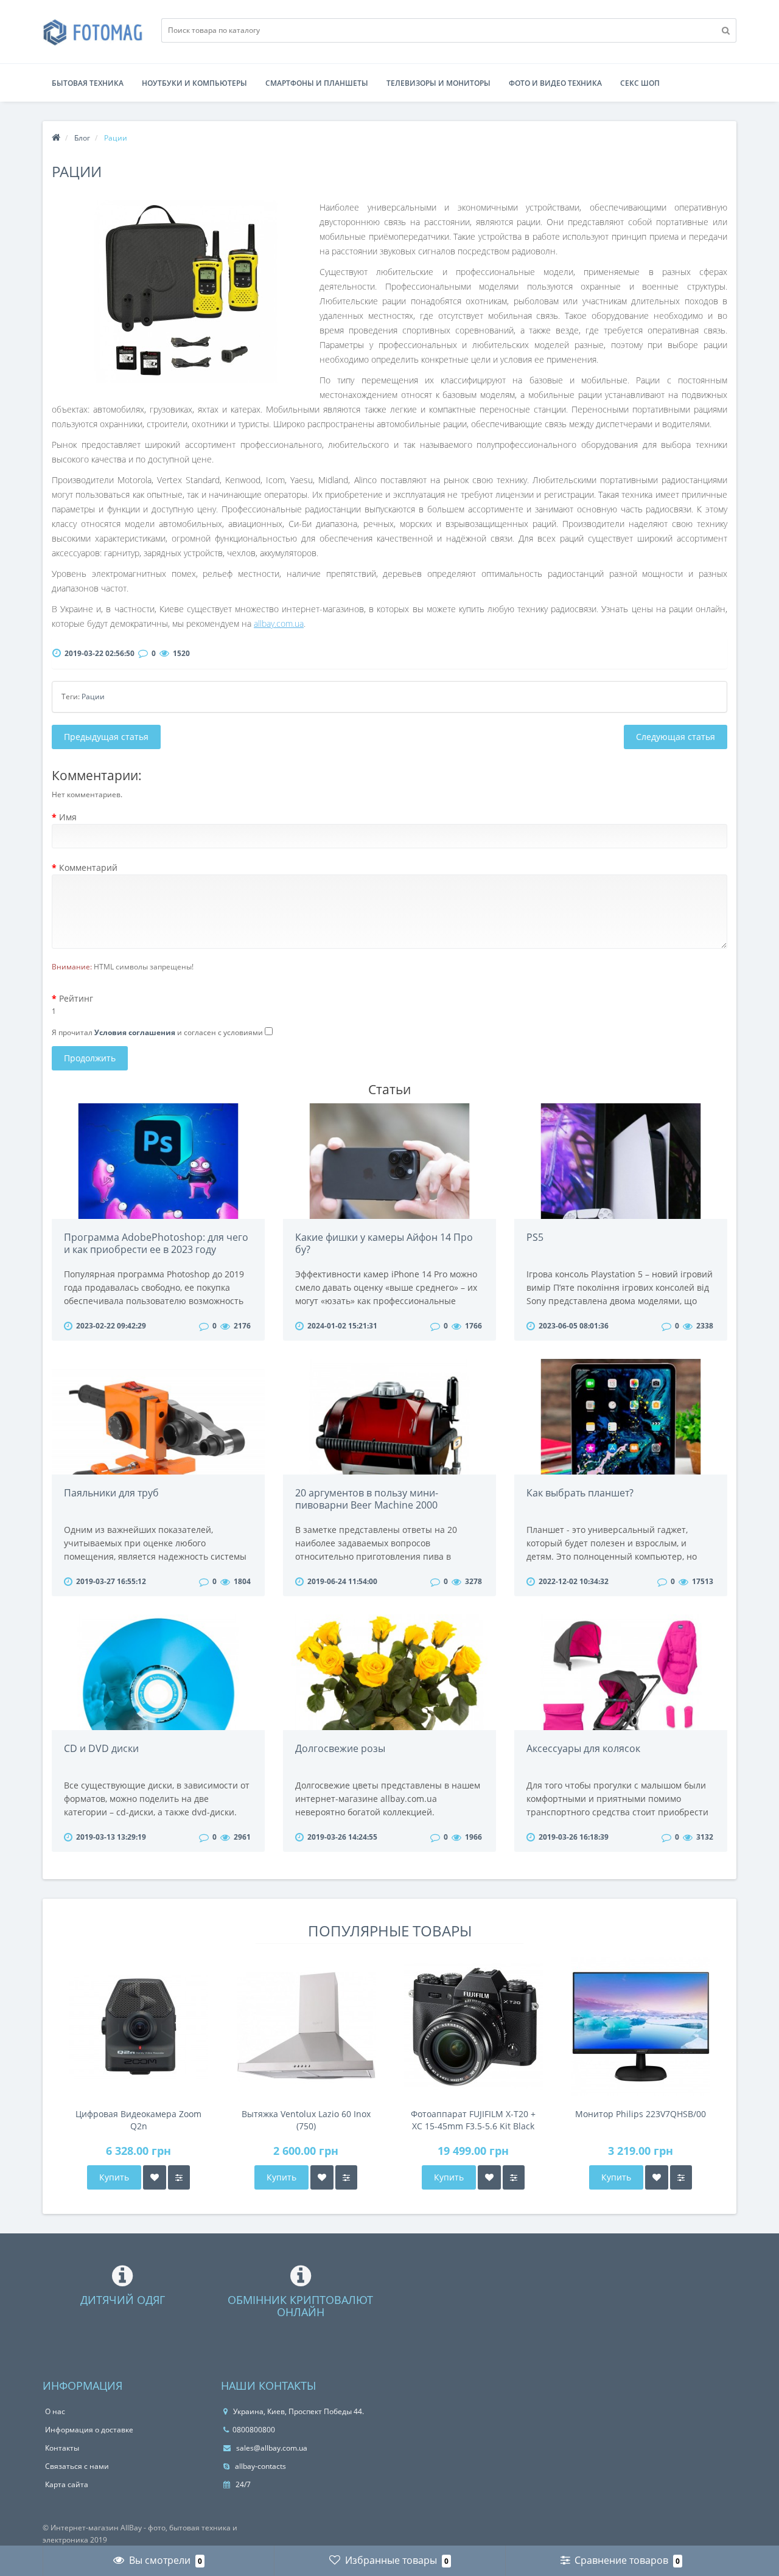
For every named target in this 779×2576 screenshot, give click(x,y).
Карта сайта (67, 2484)
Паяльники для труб (111, 1493)
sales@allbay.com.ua (271, 2448)
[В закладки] (155, 2177)
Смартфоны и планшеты (317, 83)
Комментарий (88, 867)
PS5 (535, 1237)
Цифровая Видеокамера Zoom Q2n (138, 2120)
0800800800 (254, 2430)
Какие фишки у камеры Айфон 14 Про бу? (384, 1243)
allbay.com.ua (279, 623)
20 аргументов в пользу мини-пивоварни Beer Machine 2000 (367, 1499)
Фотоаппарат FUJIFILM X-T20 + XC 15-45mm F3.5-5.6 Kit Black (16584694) (473, 2120)
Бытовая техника (88, 83)
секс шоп (640, 83)
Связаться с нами (77, 2466)
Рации (93, 696)
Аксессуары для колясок (583, 1748)
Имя (68, 817)
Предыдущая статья (106, 737)
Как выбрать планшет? (580, 1493)
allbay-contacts (260, 2466)
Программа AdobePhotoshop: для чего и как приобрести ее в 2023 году (156, 1243)
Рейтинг (76, 998)
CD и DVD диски (101, 1748)
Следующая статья (676, 737)
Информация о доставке (89, 2430)
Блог (82, 138)
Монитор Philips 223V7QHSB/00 (641, 2114)
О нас (55, 2411)
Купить (114, 2177)
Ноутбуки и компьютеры (194, 83)
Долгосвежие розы (340, 1748)
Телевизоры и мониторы (438, 83)
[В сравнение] (179, 2177)
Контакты (62, 2448)
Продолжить (90, 1058)
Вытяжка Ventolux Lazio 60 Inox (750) (306, 2120)
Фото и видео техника (555, 83)
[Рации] (186, 291)
